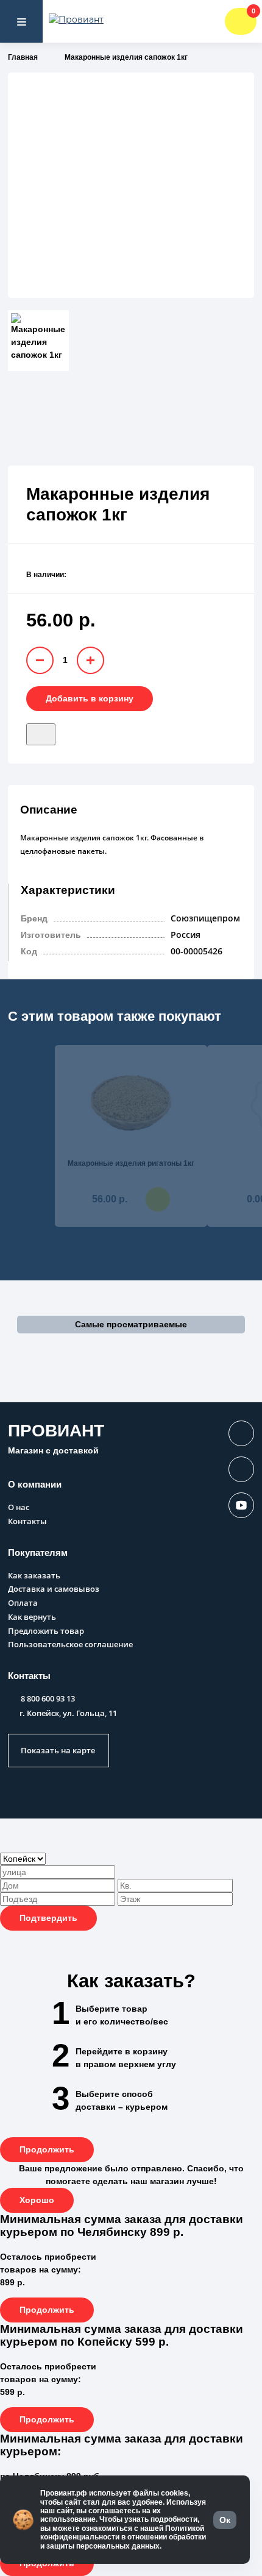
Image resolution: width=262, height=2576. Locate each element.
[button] (131, 1325)
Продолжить (47, 2149)
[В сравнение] (62, 730)
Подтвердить (48, 1918)
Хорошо (37, 2200)
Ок (225, 2520)
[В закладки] (41, 734)
